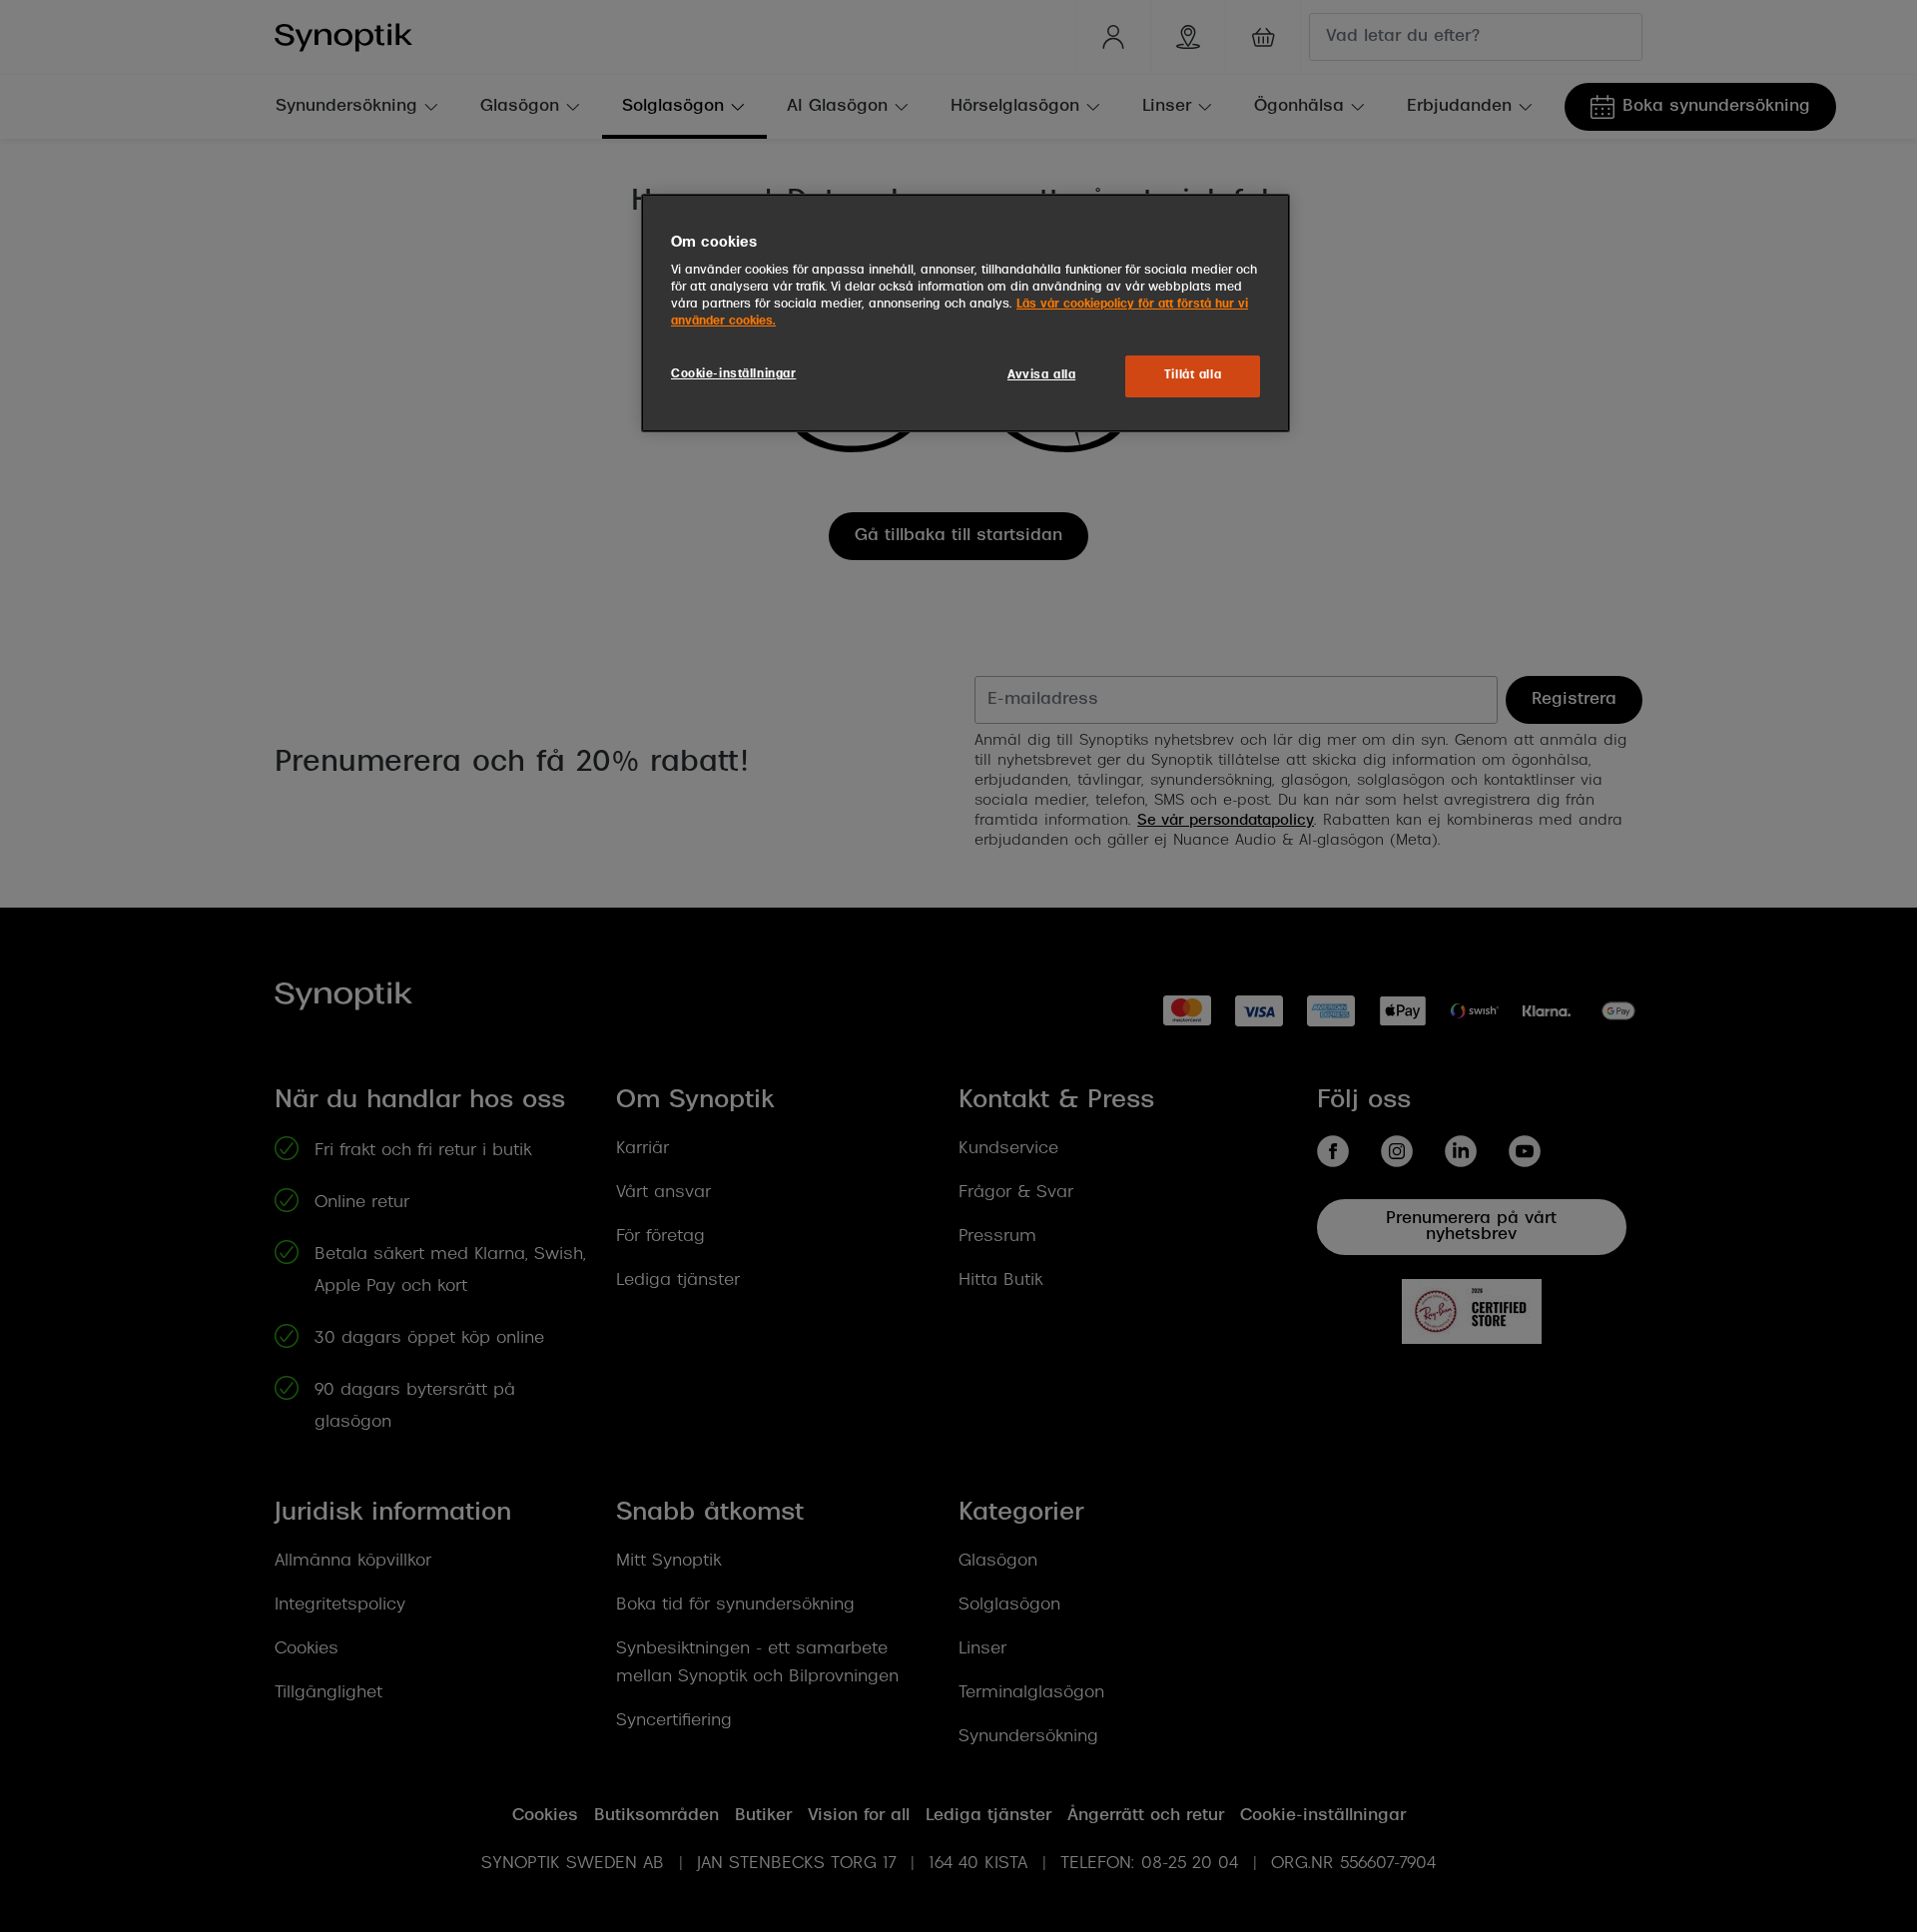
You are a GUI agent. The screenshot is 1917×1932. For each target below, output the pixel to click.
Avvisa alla (1041, 375)
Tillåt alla (1193, 375)
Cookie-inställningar (733, 374)
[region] (965, 314)
